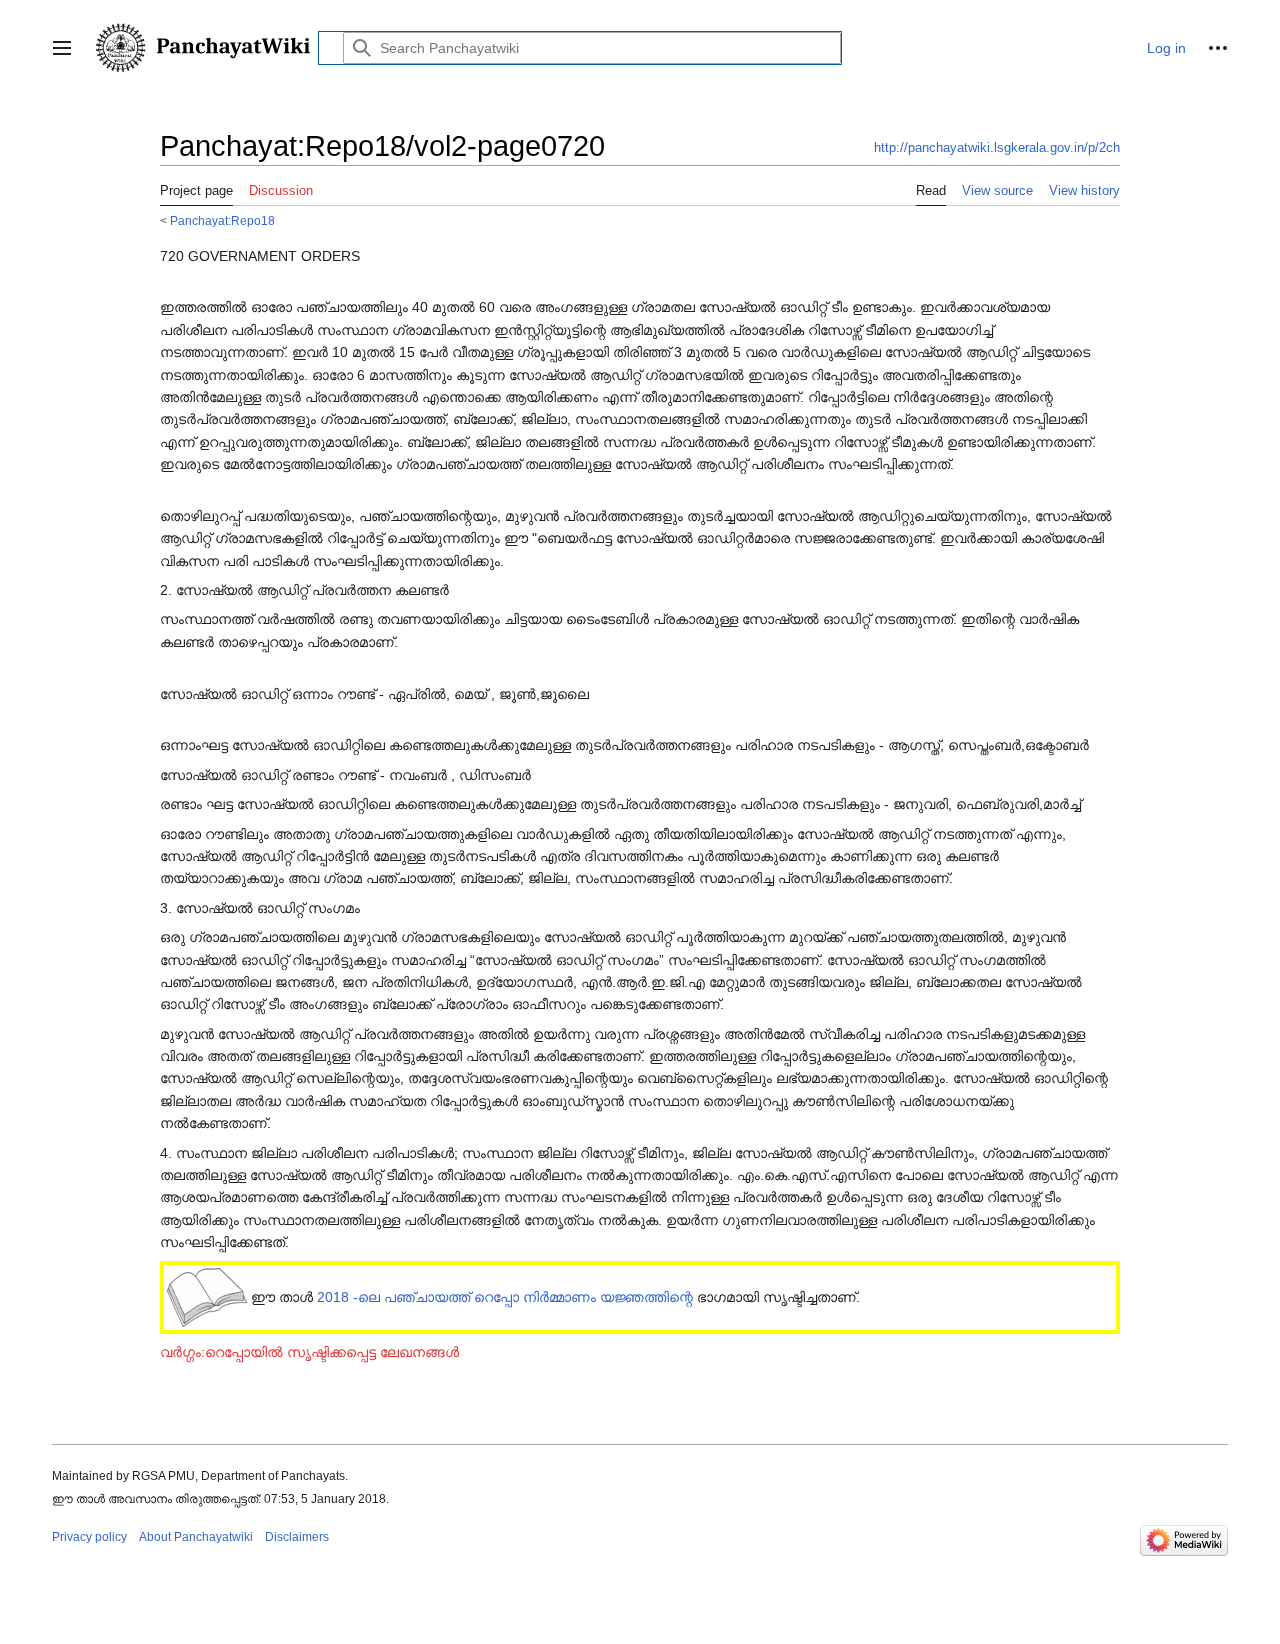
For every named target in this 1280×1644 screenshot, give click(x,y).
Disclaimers (297, 1537)
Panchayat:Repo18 (222, 220)
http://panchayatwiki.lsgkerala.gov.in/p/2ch (997, 147)
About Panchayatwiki (196, 1537)
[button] (62, 48)
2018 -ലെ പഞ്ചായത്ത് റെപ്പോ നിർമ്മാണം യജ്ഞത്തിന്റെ (505, 1297)
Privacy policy (89, 1537)
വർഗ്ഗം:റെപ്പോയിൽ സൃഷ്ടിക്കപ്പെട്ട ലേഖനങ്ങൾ (309, 1352)
